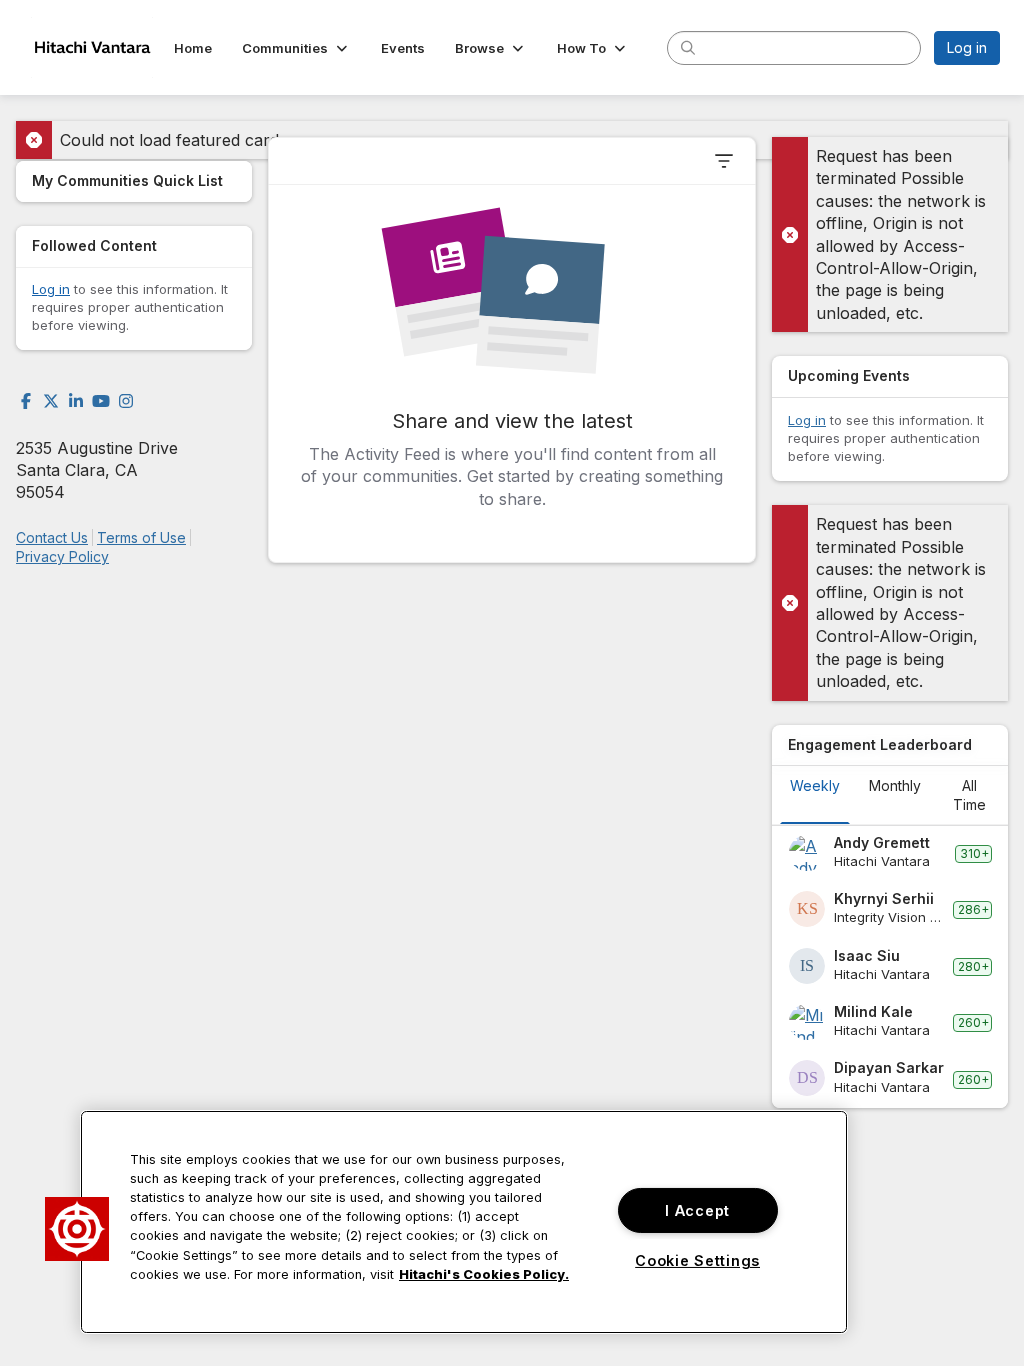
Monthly (895, 785)
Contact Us (52, 537)
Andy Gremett (882, 842)
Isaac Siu (867, 955)
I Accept (697, 1210)
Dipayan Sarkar (889, 1067)
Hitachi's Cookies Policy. (484, 1274)
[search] (688, 47)
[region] (464, 1222)
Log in (967, 47)
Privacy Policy (62, 556)
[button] (296, 48)
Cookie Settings (697, 1260)
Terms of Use (141, 537)
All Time (969, 794)
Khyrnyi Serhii (884, 898)
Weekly (815, 785)
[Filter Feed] (724, 161)
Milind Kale (873, 1011)
